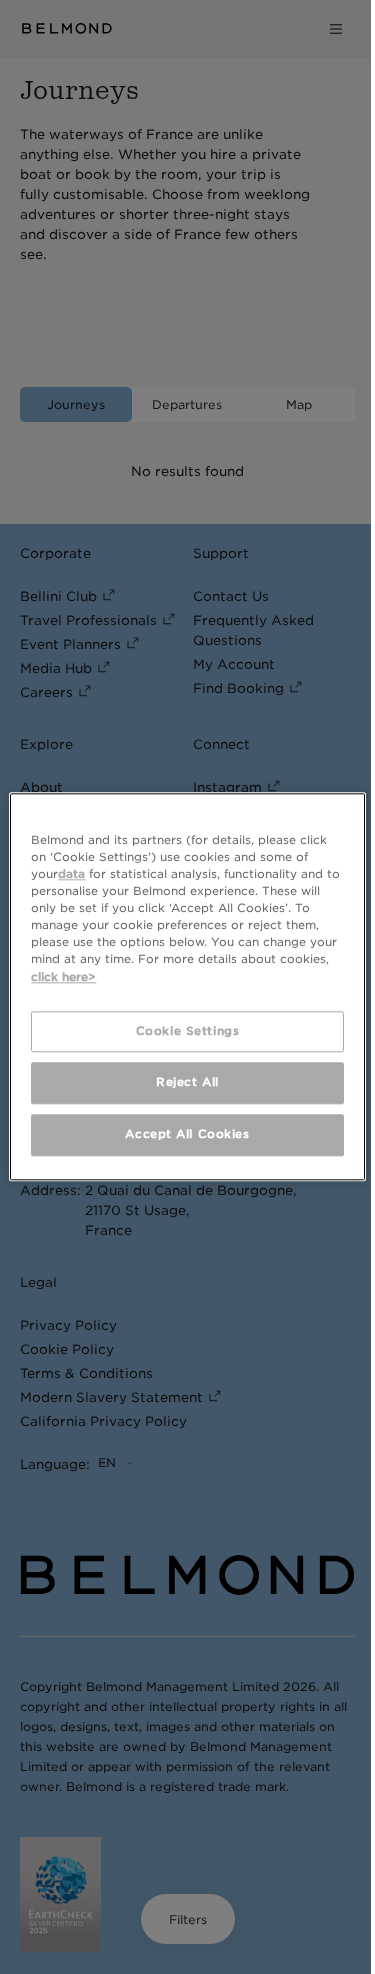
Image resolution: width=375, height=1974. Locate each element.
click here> (63, 977)
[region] (187, 986)
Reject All (187, 1083)
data (71, 874)
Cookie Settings (188, 1031)
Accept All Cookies (187, 1135)
